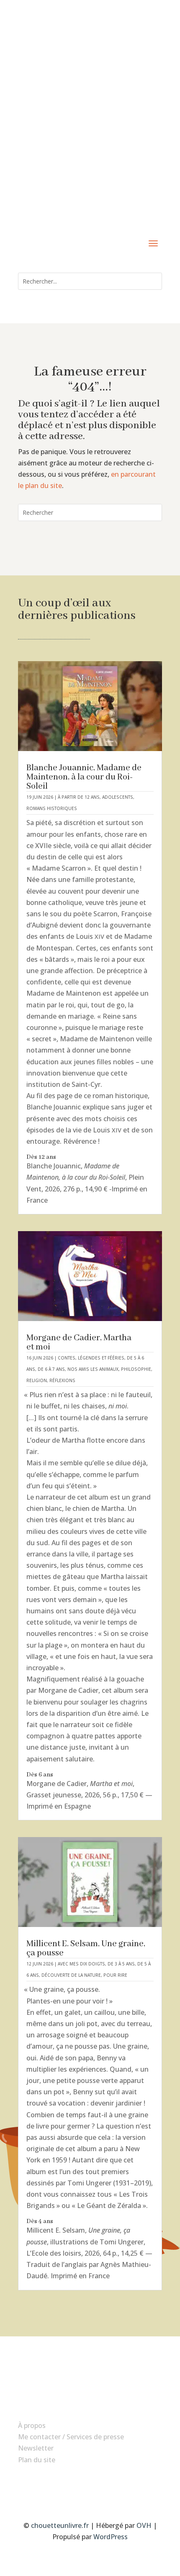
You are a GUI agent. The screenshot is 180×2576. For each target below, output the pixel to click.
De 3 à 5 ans (121, 1964)
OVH (144, 2525)
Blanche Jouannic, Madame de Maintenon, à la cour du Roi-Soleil (84, 777)
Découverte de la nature (71, 1975)
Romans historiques (52, 808)
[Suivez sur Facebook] (73, 2485)
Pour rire (115, 1975)
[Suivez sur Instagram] (90, 2485)
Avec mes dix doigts (81, 1964)
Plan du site (37, 2460)
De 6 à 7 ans (51, 1369)
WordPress (111, 2537)
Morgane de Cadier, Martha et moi (79, 1343)
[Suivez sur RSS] (107, 2485)
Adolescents (118, 797)
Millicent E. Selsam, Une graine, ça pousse (86, 1949)
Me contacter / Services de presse (71, 2437)
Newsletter (36, 2448)
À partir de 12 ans (79, 797)
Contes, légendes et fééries (91, 1358)
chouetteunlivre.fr (60, 2525)
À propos (32, 2425)
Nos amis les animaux (93, 1369)
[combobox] (90, 281)
